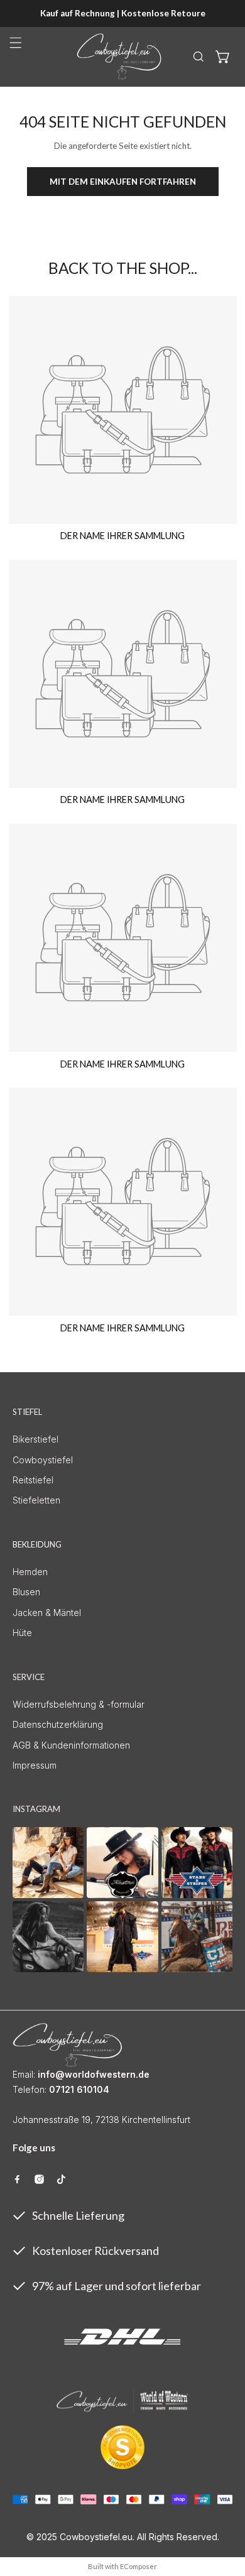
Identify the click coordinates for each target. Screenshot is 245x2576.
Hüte (22, 1633)
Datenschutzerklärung (58, 1724)
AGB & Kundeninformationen (71, 1745)
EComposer (139, 2566)
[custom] (17, 2179)
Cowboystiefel (43, 1460)
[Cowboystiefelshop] (119, 57)
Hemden (30, 1572)
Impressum (35, 1765)
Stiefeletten (36, 1500)
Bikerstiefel (35, 1439)
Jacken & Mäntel (47, 1613)
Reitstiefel (33, 1480)
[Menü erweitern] (16, 43)
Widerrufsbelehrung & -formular (79, 1704)
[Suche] (199, 57)
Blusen (26, 1592)
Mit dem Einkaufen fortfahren (123, 182)
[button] (223, 57)
